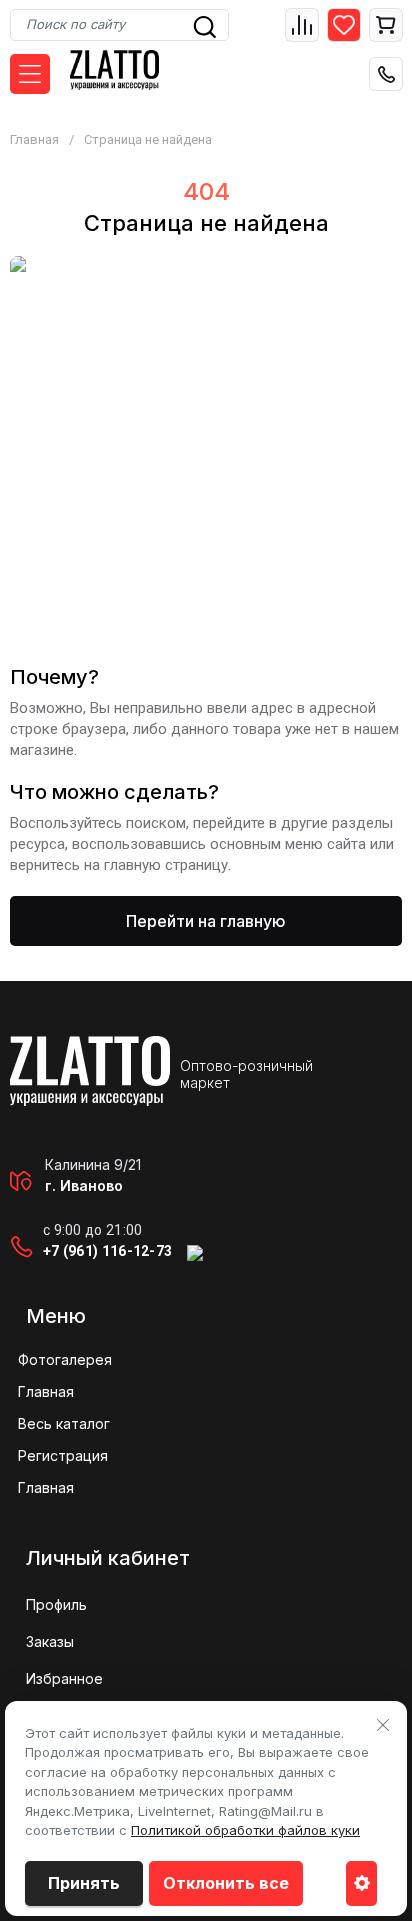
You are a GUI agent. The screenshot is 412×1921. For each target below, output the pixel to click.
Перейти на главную (206, 921)
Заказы (50, 1641)
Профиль (56, 1604)
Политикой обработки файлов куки (245, 1830)
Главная (34, 139)
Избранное (64, 1678)
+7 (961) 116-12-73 (107, 1251)
